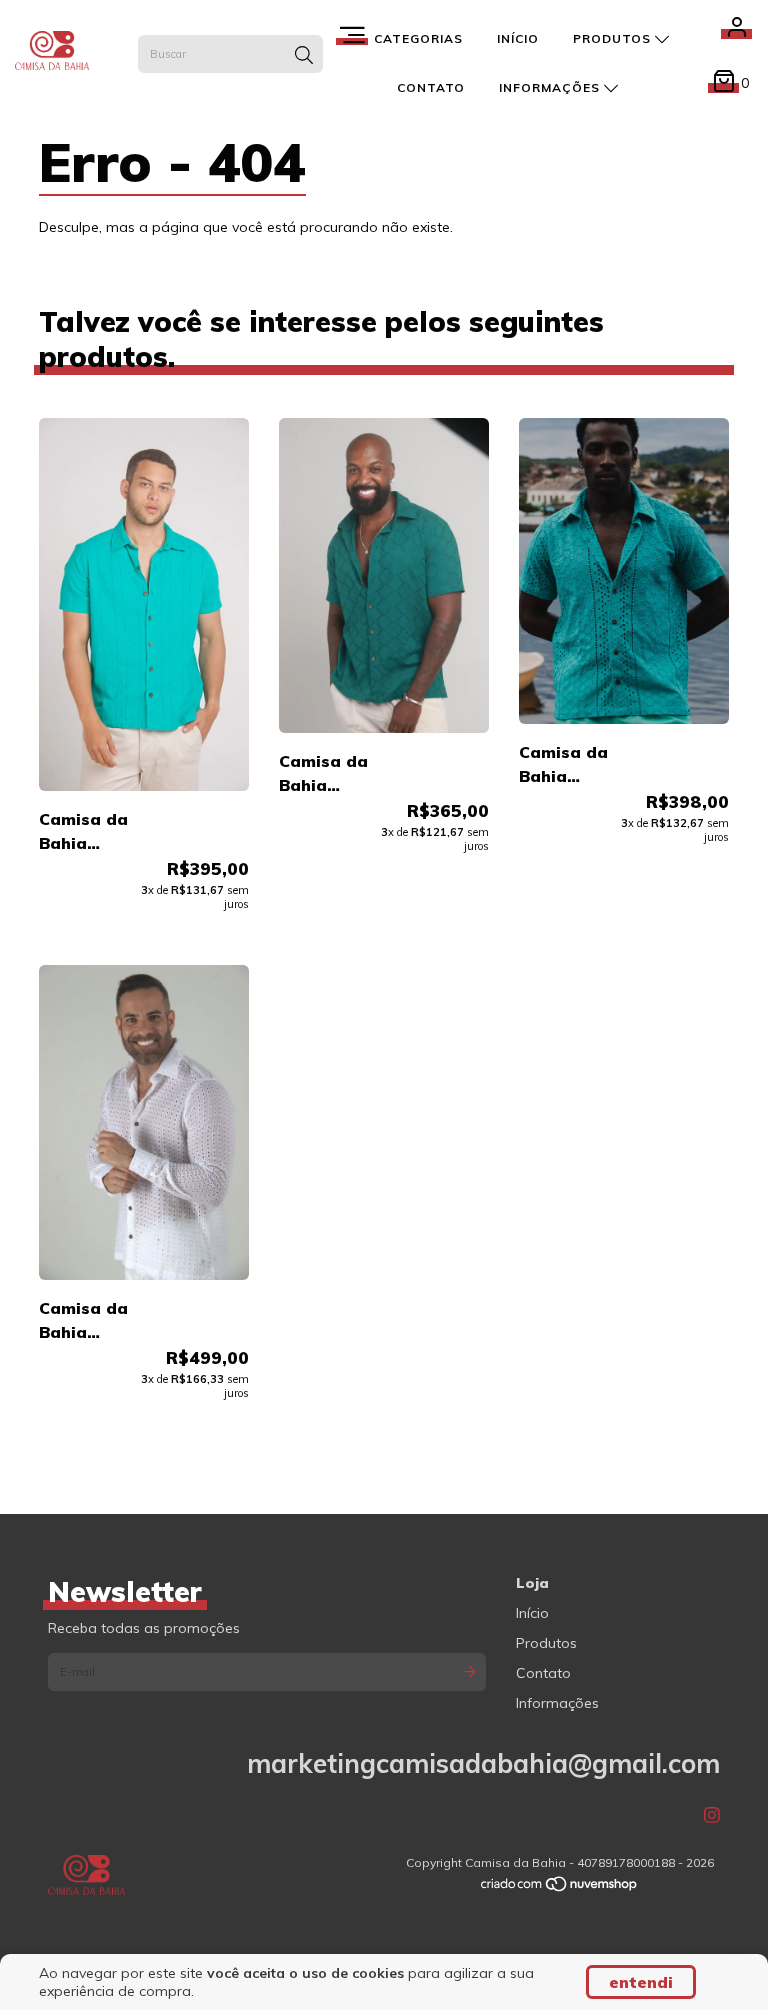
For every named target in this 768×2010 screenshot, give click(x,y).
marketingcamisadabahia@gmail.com (483, 1763)
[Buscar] (304, 56)
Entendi (641, 1982)
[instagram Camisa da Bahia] (712, 1815)
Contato (431, 87)
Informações (551, 87)
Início (518, 38)
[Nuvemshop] (560, 1887)
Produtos (614, 38)
